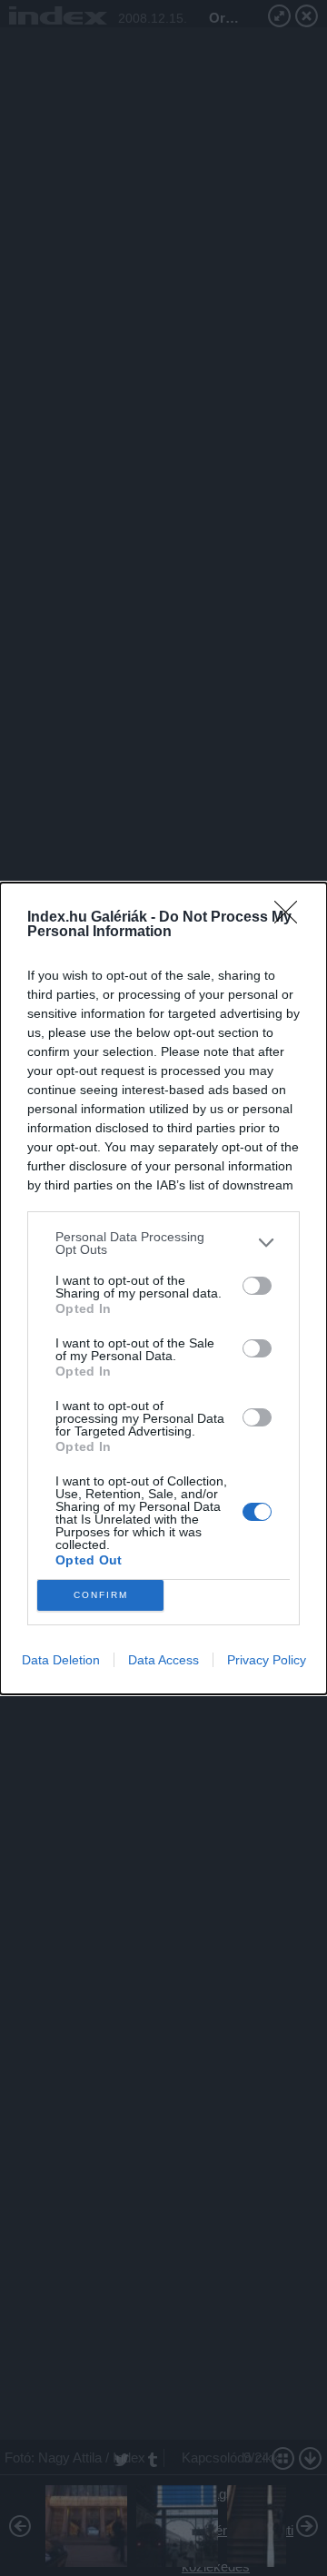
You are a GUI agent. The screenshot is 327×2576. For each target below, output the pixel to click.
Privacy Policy (267, 1660)
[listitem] (163, 1243)
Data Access (163, 1660)
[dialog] (163, 1288)
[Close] (292, 918)
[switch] (257, 1286)
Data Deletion (61, 1660)
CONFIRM (101, 1595)
